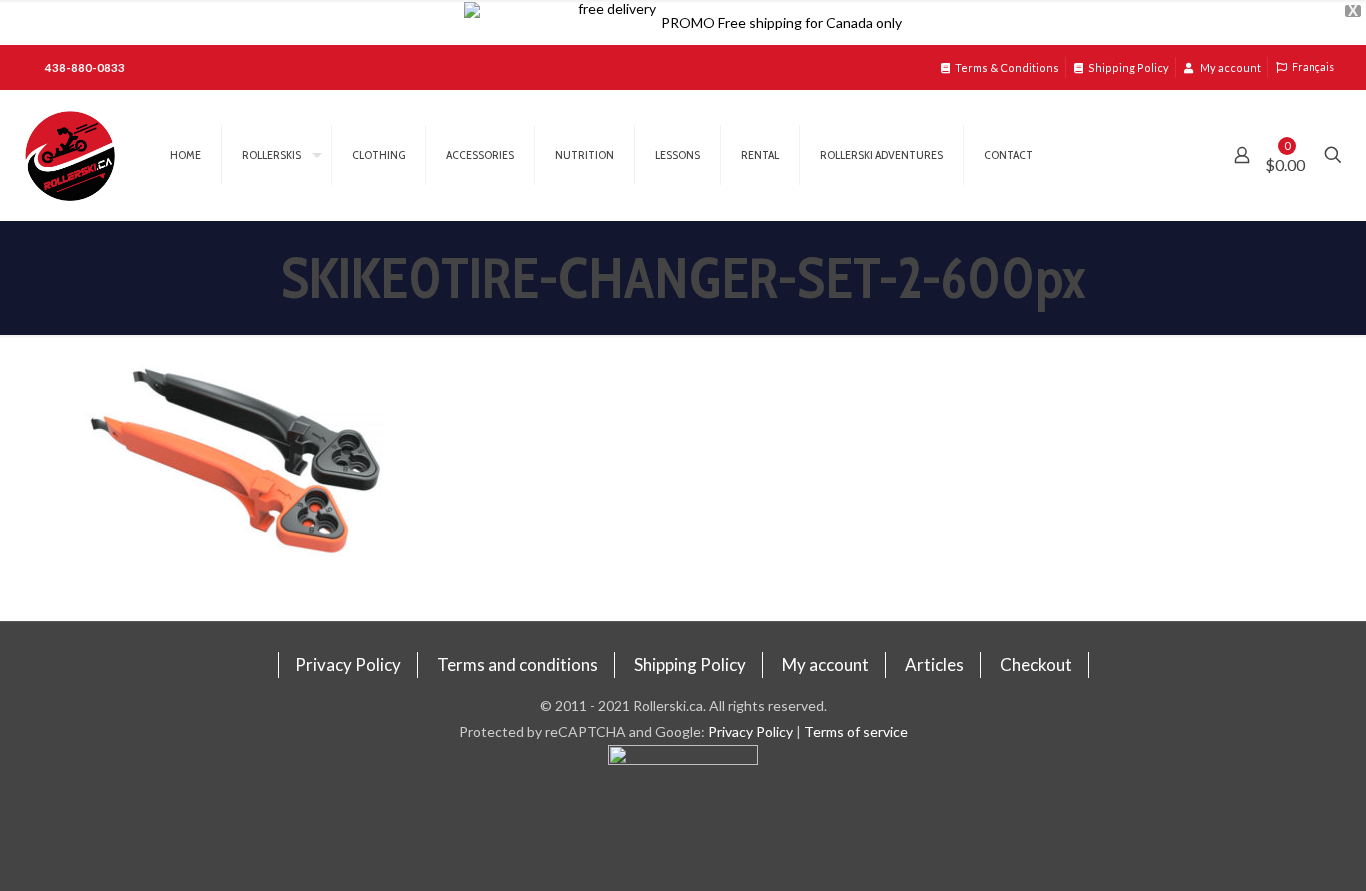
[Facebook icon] (683, 818)
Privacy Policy (348, 664)
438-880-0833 (85, 67)
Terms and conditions (517, 664)
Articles (934, 664)
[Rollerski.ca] (70, 155)
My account (1229, 67)
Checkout (1036, 664)
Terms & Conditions (1007, 67)
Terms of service (856, 731)
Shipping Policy (1128, 67)
